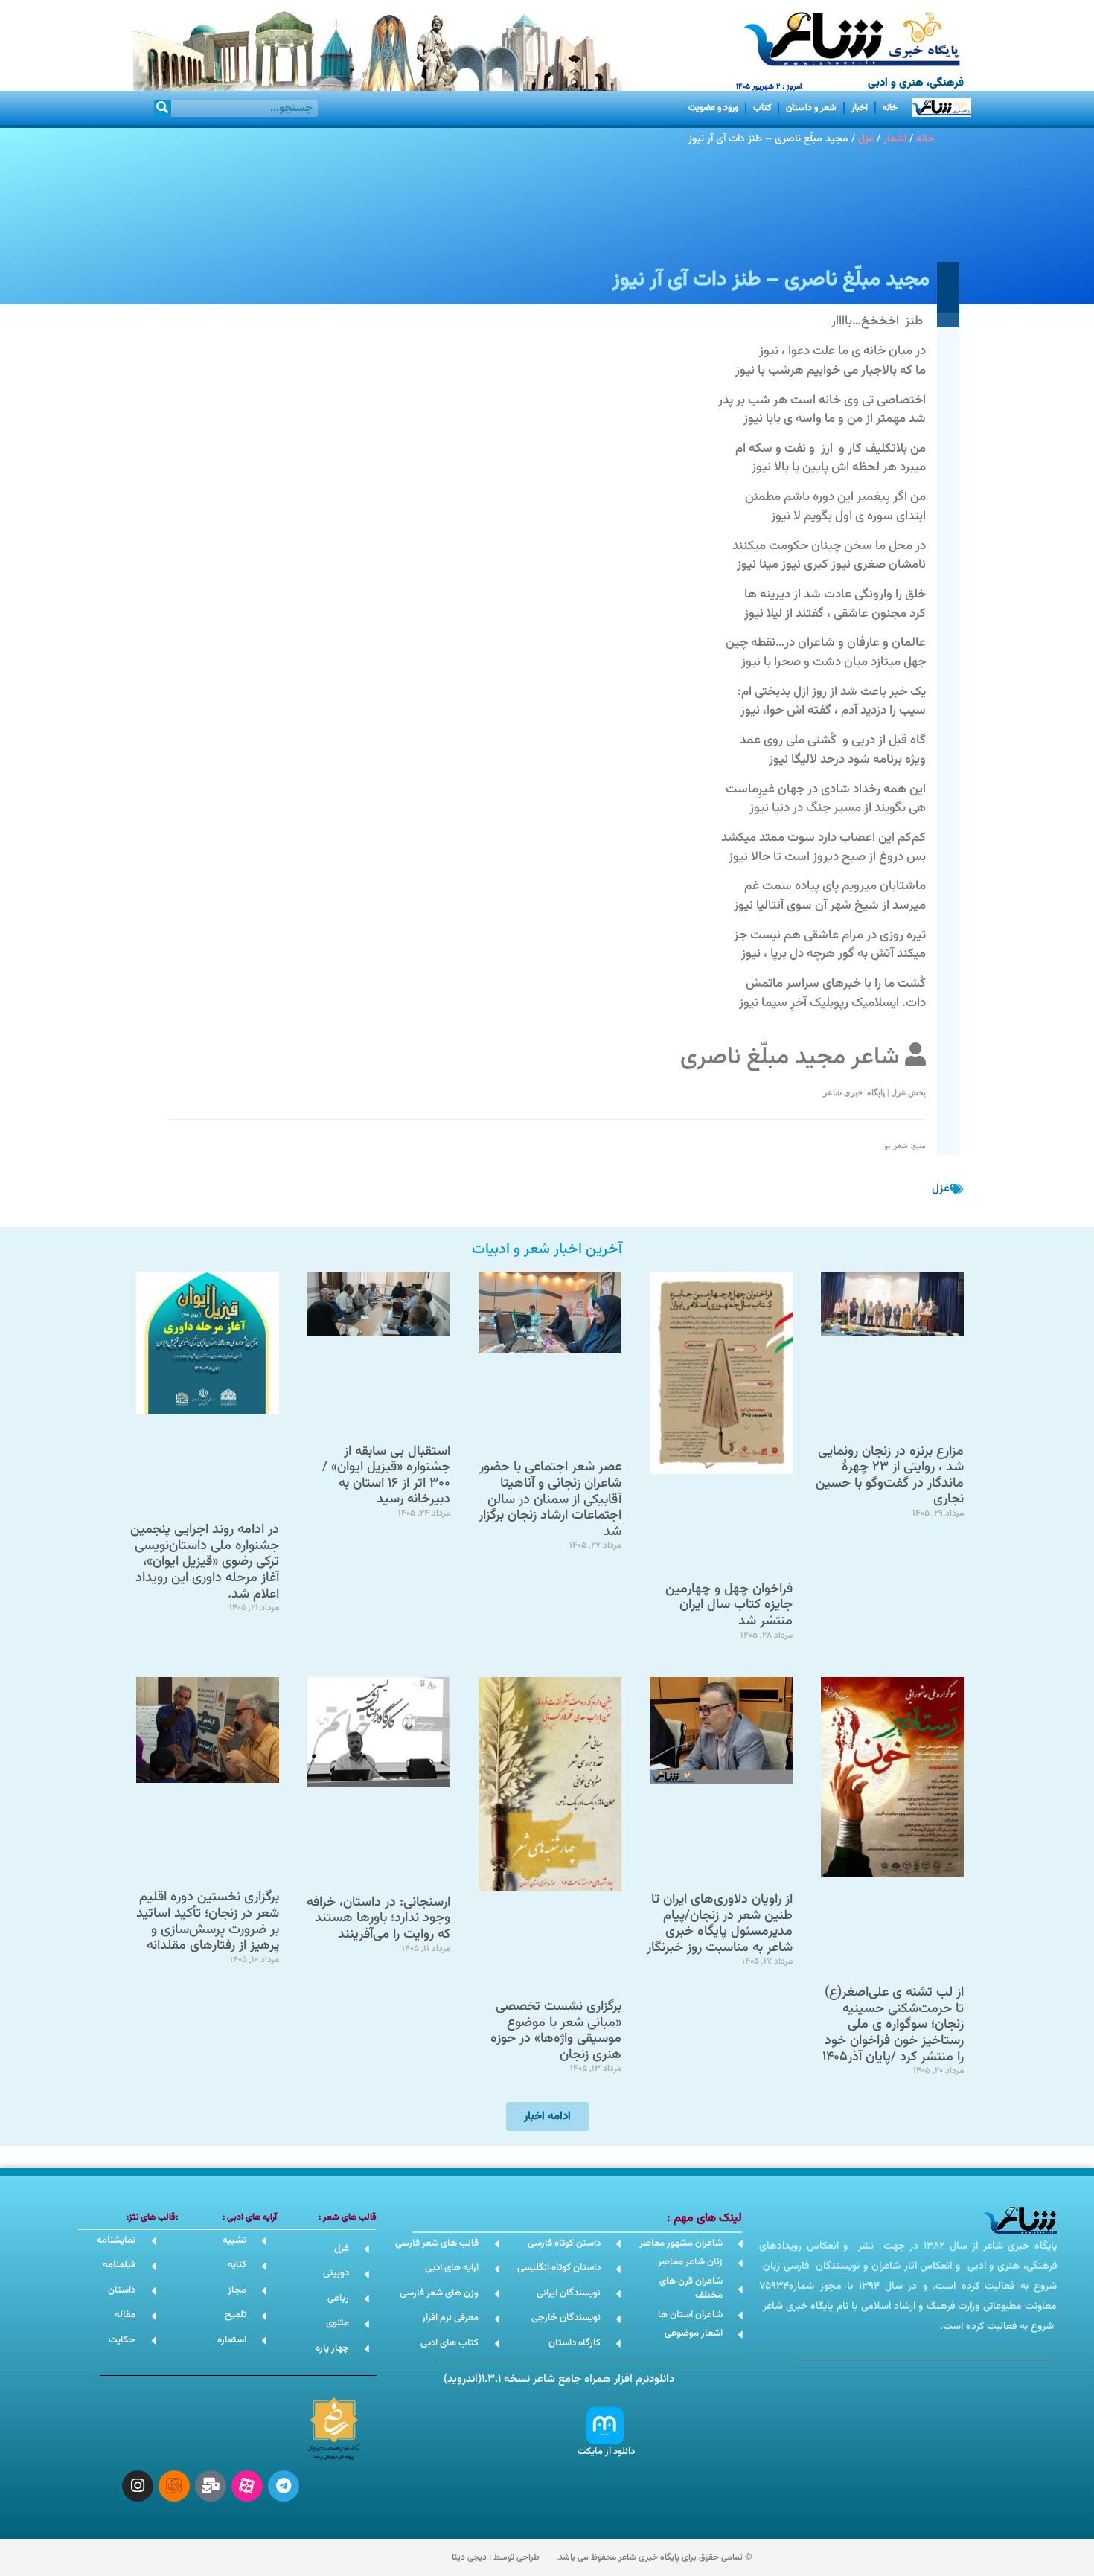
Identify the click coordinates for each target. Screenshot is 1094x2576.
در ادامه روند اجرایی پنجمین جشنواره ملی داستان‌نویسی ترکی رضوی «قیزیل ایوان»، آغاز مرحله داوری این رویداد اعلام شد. (205, 1562)
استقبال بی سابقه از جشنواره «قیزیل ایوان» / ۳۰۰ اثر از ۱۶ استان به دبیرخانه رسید (386, 1476)
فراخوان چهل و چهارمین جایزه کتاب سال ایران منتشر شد (729, 1605)
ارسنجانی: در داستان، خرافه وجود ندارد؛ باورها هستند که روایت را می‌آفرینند (378, 1919)
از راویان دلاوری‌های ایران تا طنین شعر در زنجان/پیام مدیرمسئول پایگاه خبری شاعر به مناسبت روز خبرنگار (720, 1924)
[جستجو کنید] (163, 108)
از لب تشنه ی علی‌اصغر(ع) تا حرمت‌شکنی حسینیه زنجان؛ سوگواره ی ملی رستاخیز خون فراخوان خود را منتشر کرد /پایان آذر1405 (893, 2025)
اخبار (860, 108)
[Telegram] (284, 2486)
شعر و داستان (811, 108)
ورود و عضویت (713, 108)
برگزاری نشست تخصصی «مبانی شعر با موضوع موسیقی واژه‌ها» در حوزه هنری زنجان (556, 2031)
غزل (866, 139)
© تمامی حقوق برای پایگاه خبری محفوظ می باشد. (654, 2557)
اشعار (895, 139)
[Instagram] (138, 2486)
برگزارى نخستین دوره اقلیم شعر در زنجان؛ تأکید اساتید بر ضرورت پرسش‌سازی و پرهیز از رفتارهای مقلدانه (208, 1922)
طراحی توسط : (496, 2557)
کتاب (762, 108)
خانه (890, 108)
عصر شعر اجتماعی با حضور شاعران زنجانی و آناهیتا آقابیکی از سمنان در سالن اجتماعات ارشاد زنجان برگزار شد (550, 1499)
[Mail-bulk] (211, 2486)
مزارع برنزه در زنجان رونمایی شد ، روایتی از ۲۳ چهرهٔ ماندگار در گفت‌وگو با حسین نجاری (890, 1476)
